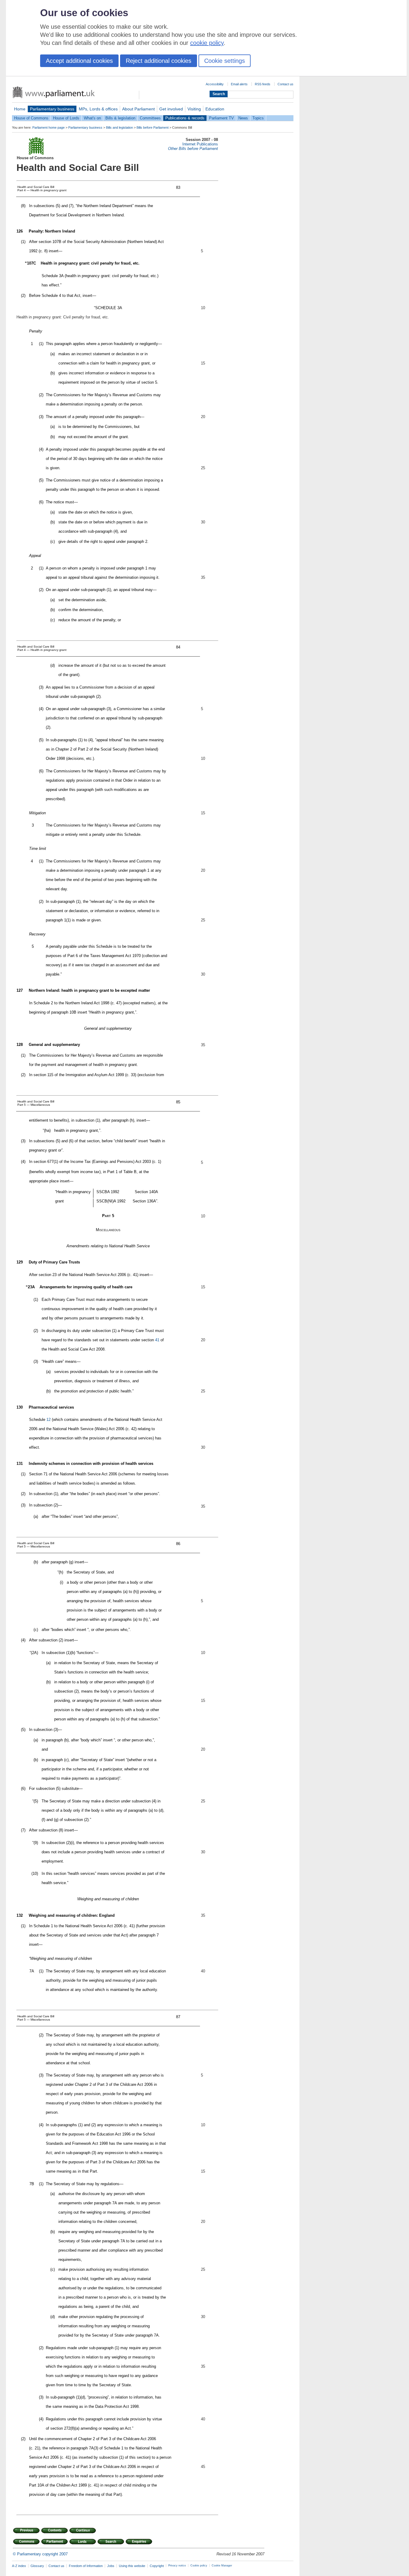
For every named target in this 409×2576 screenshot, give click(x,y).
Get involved (171, 109)
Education (215, 109)
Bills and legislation (119, 127)
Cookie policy (199, 2566)
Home (20, 109)
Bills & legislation (120, 118)
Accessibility (215, 84)
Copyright (157, 2566)
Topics (258, 118)
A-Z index (19, 2566)
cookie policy (207, 43)
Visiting (194, 109)
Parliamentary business (52, 109)
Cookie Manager (222, 2566)
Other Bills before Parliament (193, 149)
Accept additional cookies (79, 61)
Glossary (37, 2566)
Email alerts (239, 84)
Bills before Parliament (153, 127)
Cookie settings (225, 61)
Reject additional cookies (159, 61)
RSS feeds (263, 84)
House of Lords (66, 118)
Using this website (132, 2566)
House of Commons (31, 118)
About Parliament (138, 109)
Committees (150, 118)
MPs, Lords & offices (98, 109)
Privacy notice (177, 2566)
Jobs (111, 2566)
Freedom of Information (86, 2566)
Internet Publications (200, 144)
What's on (92, 118)
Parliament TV (221, 118)
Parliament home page (49, 127)
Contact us (285, 84)
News (243, 118)
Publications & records (185, 118)
